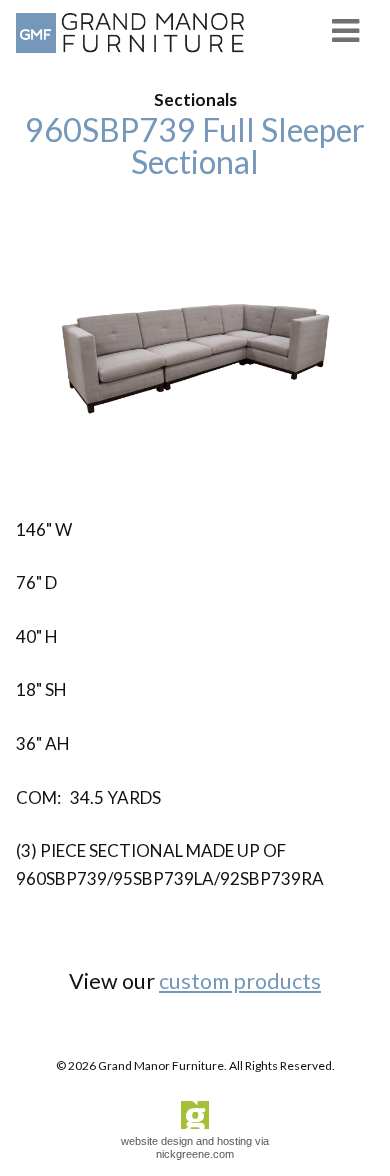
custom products (240, 981)
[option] (195, 347)
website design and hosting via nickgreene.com (195, 1147)
